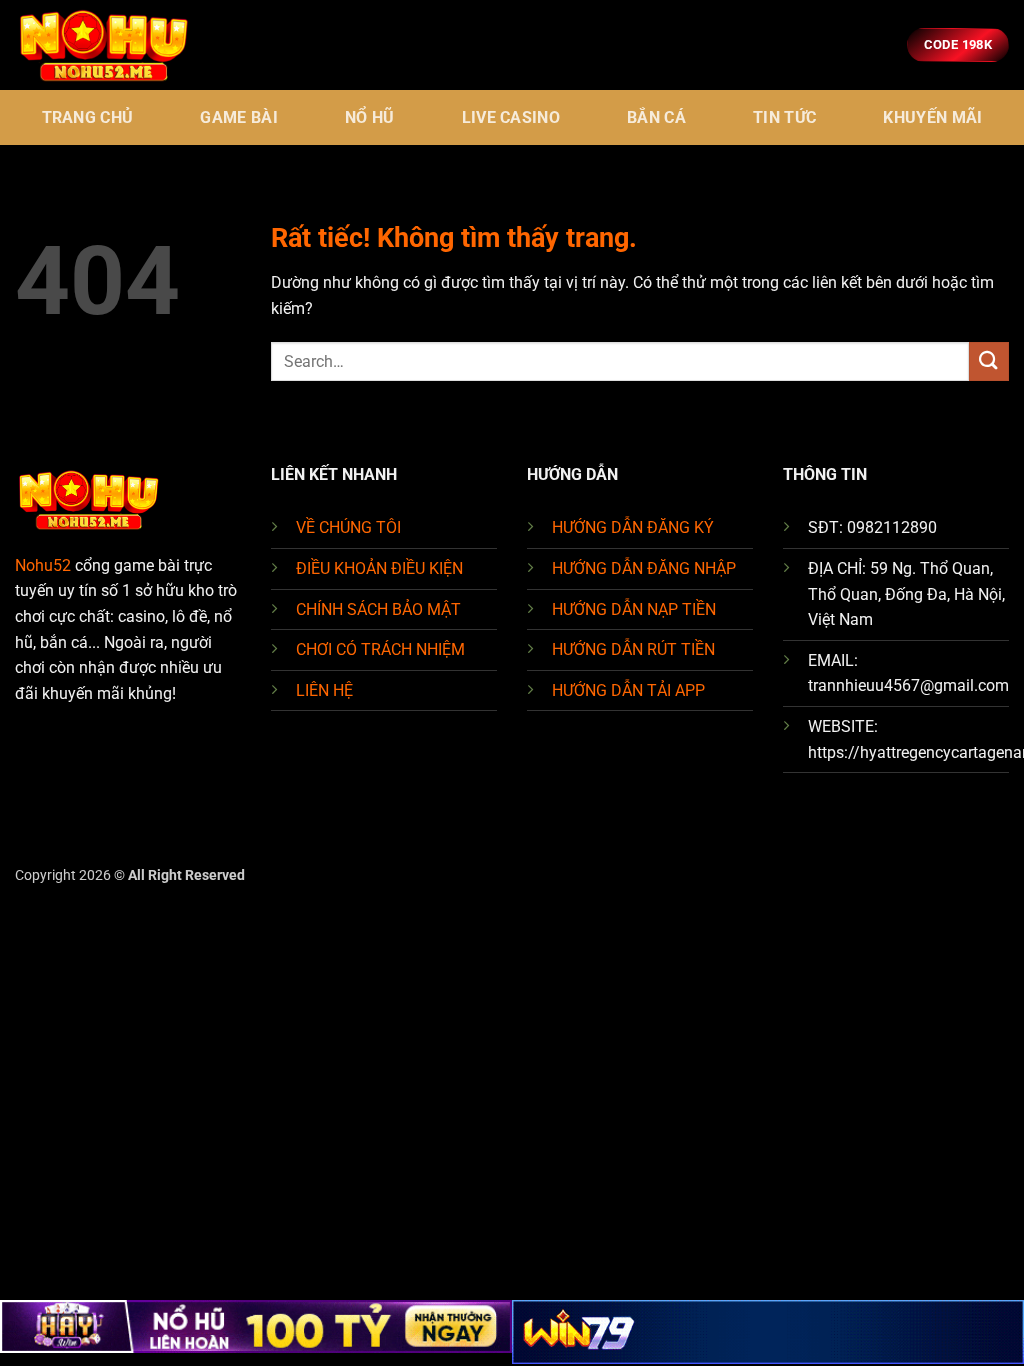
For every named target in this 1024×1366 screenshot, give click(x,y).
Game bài (239, 117)
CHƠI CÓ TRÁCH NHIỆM (380, 649)
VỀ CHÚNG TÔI (348, 527)
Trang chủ (88, 117)
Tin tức (784, 117)
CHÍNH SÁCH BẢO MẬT (378, 609)
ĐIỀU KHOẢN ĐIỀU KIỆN (379, 568)
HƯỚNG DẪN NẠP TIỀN (634, 609)
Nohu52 (43, 565)
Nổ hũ (370, 117)
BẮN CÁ (656, 117)
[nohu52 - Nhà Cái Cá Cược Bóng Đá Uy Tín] (115, 45)
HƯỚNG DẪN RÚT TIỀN (633, 649)
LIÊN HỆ (324, 690)
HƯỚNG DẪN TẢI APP (628, 690)
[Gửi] (989, 361)
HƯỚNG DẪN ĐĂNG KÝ (633, 527)
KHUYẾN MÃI (932, 117)
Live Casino (511, 117)
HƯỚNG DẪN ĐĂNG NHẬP (644, 568)
